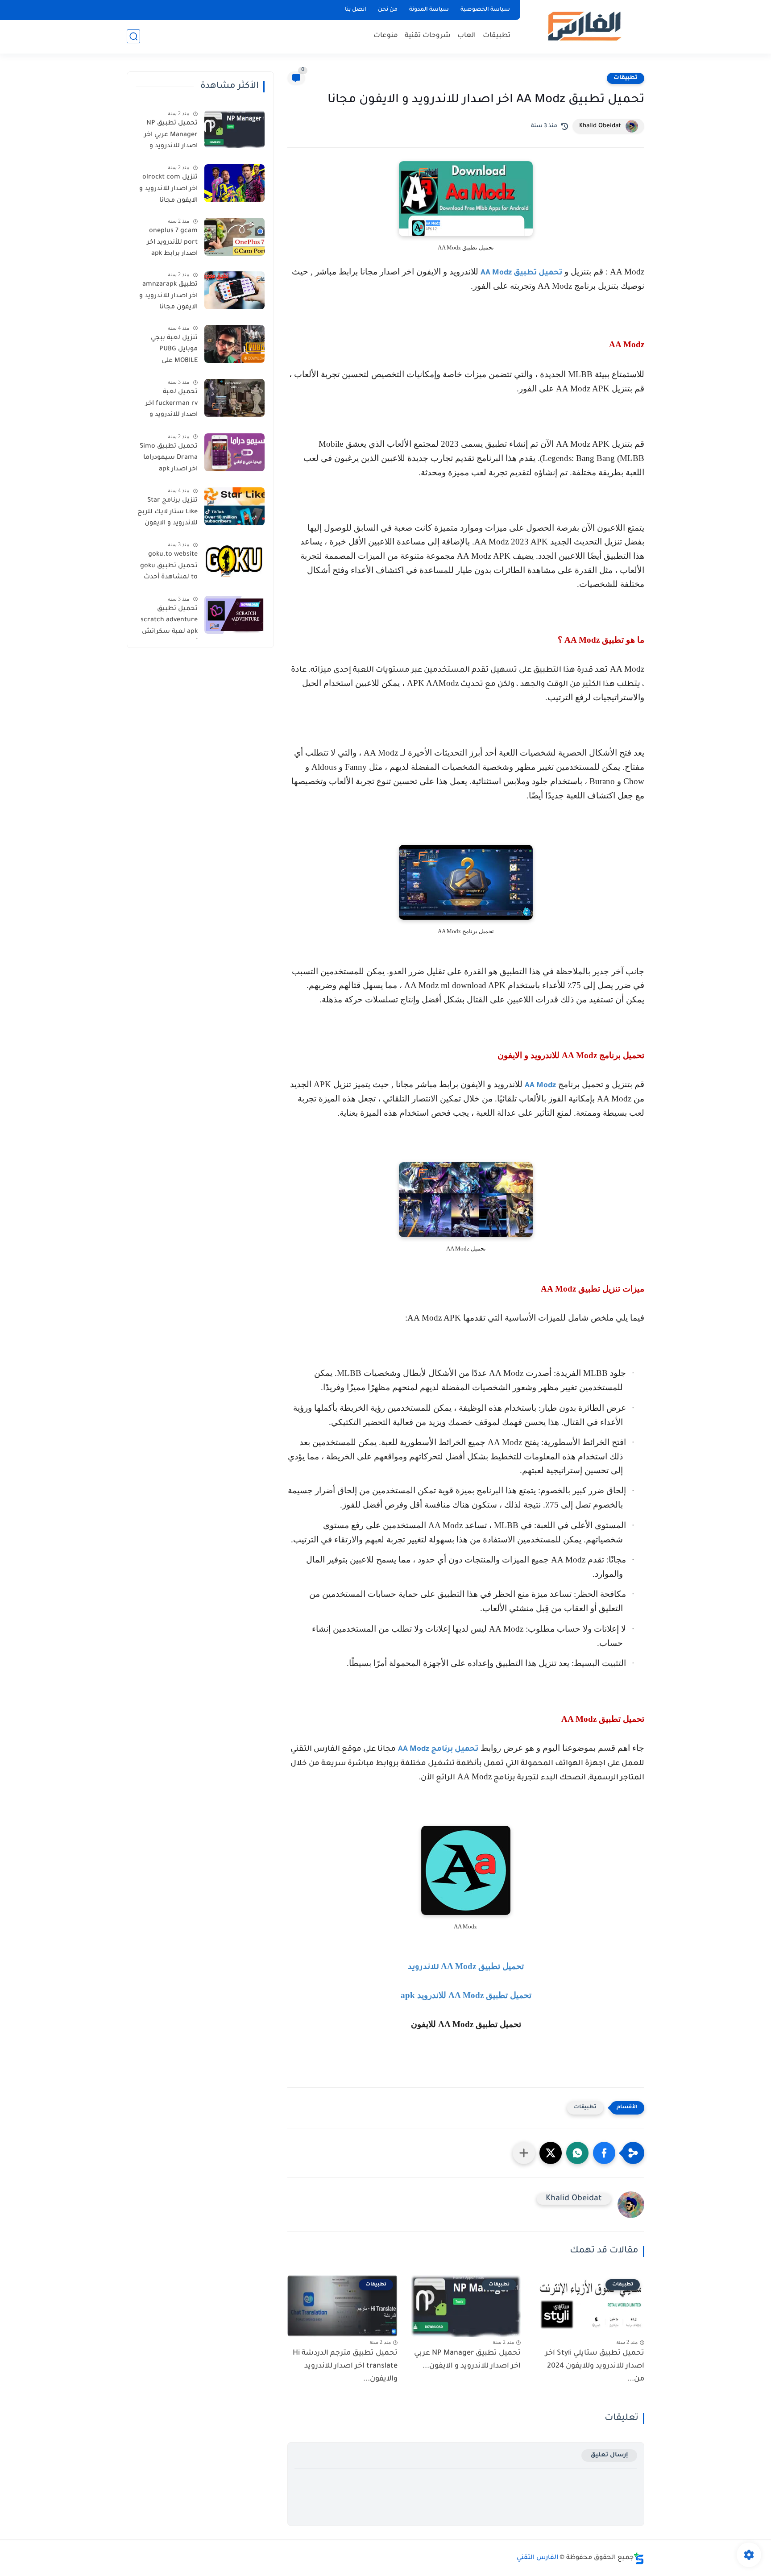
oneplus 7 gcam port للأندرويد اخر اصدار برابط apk (172, 243)
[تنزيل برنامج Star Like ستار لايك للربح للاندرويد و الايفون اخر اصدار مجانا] (234, 506)
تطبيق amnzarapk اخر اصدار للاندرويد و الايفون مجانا (168, 296)
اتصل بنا (356, 10)
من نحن (388, 10)
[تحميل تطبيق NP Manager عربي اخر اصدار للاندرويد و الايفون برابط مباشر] (234, 129)
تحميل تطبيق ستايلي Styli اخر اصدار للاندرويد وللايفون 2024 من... (595, 2366)
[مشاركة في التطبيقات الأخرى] (524, 2153)
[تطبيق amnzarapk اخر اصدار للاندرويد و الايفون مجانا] (234, 290)
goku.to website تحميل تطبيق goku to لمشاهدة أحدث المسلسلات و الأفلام (169, 568)
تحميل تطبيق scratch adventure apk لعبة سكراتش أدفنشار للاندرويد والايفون (169, 622)
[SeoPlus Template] (639, 2558)
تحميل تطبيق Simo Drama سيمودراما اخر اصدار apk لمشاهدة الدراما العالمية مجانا (169, 460)
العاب (467, 36)
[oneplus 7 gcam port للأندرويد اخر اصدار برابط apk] (234, 237)
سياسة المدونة (429, 10)
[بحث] (133, 36)
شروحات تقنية (428, 36)
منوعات (386, 36)
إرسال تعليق (609, 2455)
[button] (604, 2153)
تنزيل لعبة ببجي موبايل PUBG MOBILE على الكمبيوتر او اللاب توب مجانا (172, 351)
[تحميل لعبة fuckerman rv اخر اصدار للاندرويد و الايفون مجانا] (234, 398)
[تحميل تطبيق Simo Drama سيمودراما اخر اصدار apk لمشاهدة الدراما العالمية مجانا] (234, 452)
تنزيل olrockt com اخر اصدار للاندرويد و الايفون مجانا (168, 189)
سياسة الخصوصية (485, 10)
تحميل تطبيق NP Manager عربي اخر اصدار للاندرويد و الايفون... (467, 2360)
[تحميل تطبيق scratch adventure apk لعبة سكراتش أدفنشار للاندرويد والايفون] (234, 615)
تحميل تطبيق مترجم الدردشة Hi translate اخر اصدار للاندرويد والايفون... (345, 2366)
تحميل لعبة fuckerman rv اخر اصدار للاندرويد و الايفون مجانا (172, 405)
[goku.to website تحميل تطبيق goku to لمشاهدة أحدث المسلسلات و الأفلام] (234, 560)
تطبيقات (497, 36)
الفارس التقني (537, 2558)
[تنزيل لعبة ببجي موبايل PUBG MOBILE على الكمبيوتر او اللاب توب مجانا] (234, 344)
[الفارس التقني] (584, 26)
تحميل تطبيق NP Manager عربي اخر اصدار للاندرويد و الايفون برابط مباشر (168, 137)
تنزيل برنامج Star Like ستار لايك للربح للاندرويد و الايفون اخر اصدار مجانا (168, 514)
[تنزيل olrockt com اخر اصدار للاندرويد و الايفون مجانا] (234, 183)
